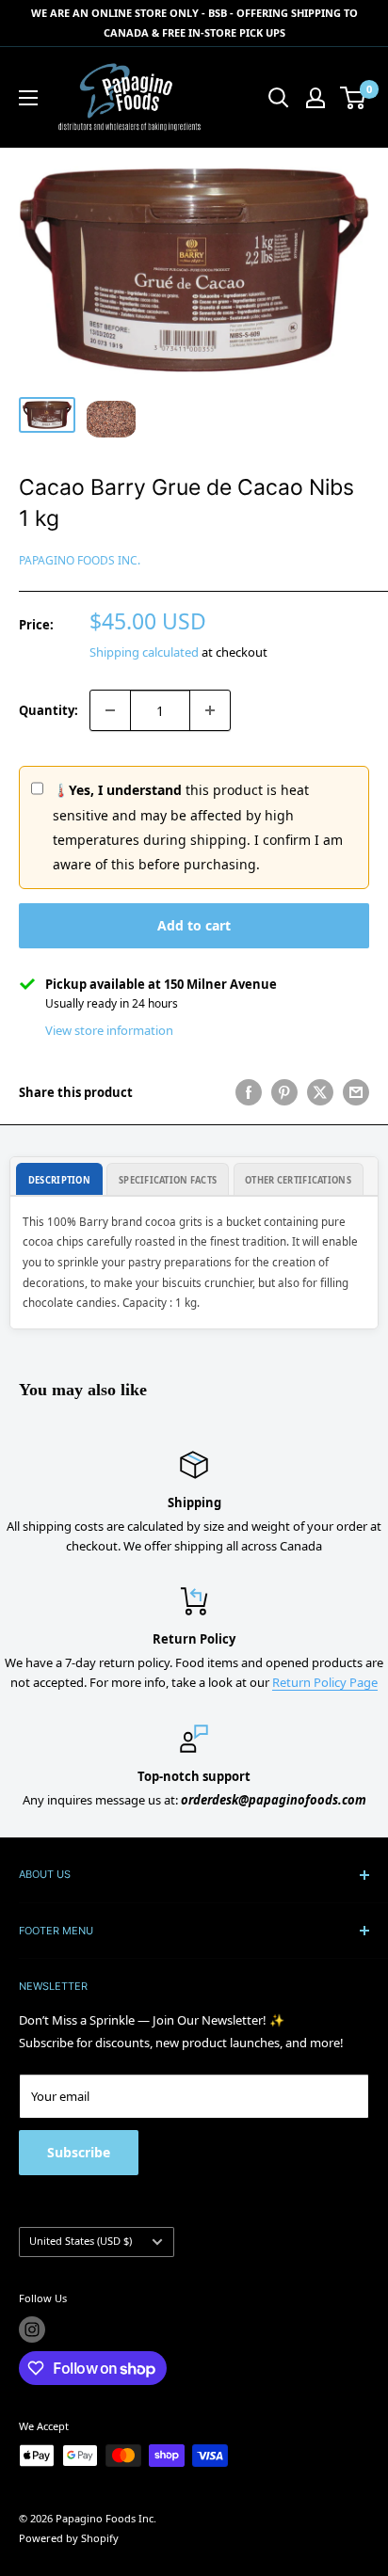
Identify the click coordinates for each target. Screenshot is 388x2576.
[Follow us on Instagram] (32, 2330)
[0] (354, 98)
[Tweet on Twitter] (320, 1092)
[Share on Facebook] (249, 1092)
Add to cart (194, 925)
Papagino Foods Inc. (80, 560)
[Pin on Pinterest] (284, 1092)
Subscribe (79, 2152)
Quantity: (48, 710)
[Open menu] (28, 98)
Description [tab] (59, 1180)
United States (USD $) (81, 2241)
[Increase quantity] (210, 710)
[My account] (315, 98)
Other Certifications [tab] (298, 1180)
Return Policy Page (325, 1682)
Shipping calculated (144, 652)
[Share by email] (356, 1092)
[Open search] (279, 98)
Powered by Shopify (69, 2538)
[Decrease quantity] (110, 710)
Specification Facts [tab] (168, 1180)
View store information (109, 1030)
